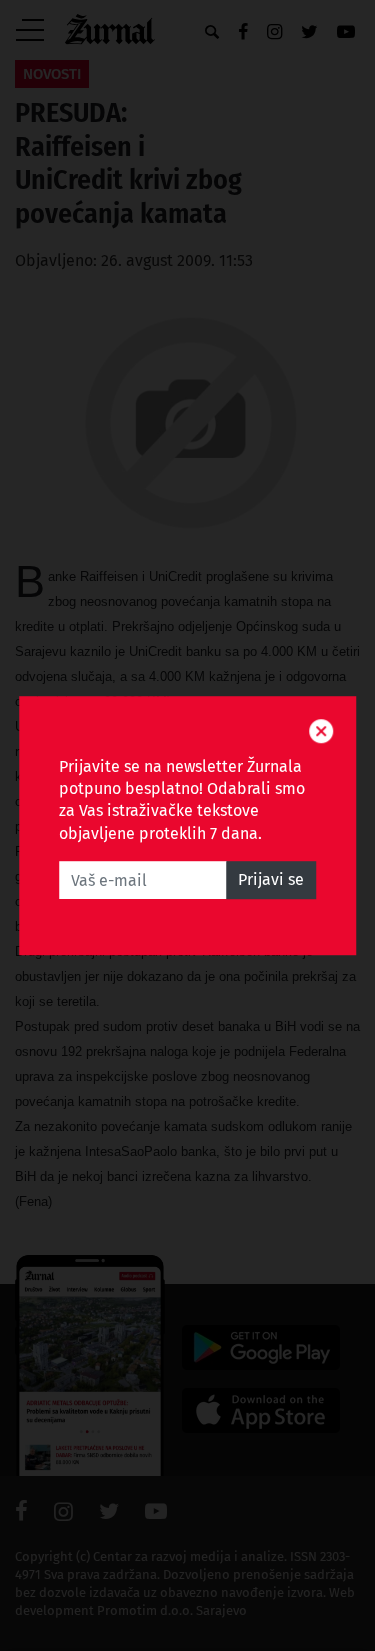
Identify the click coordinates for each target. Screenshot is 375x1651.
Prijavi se (271, 879)
